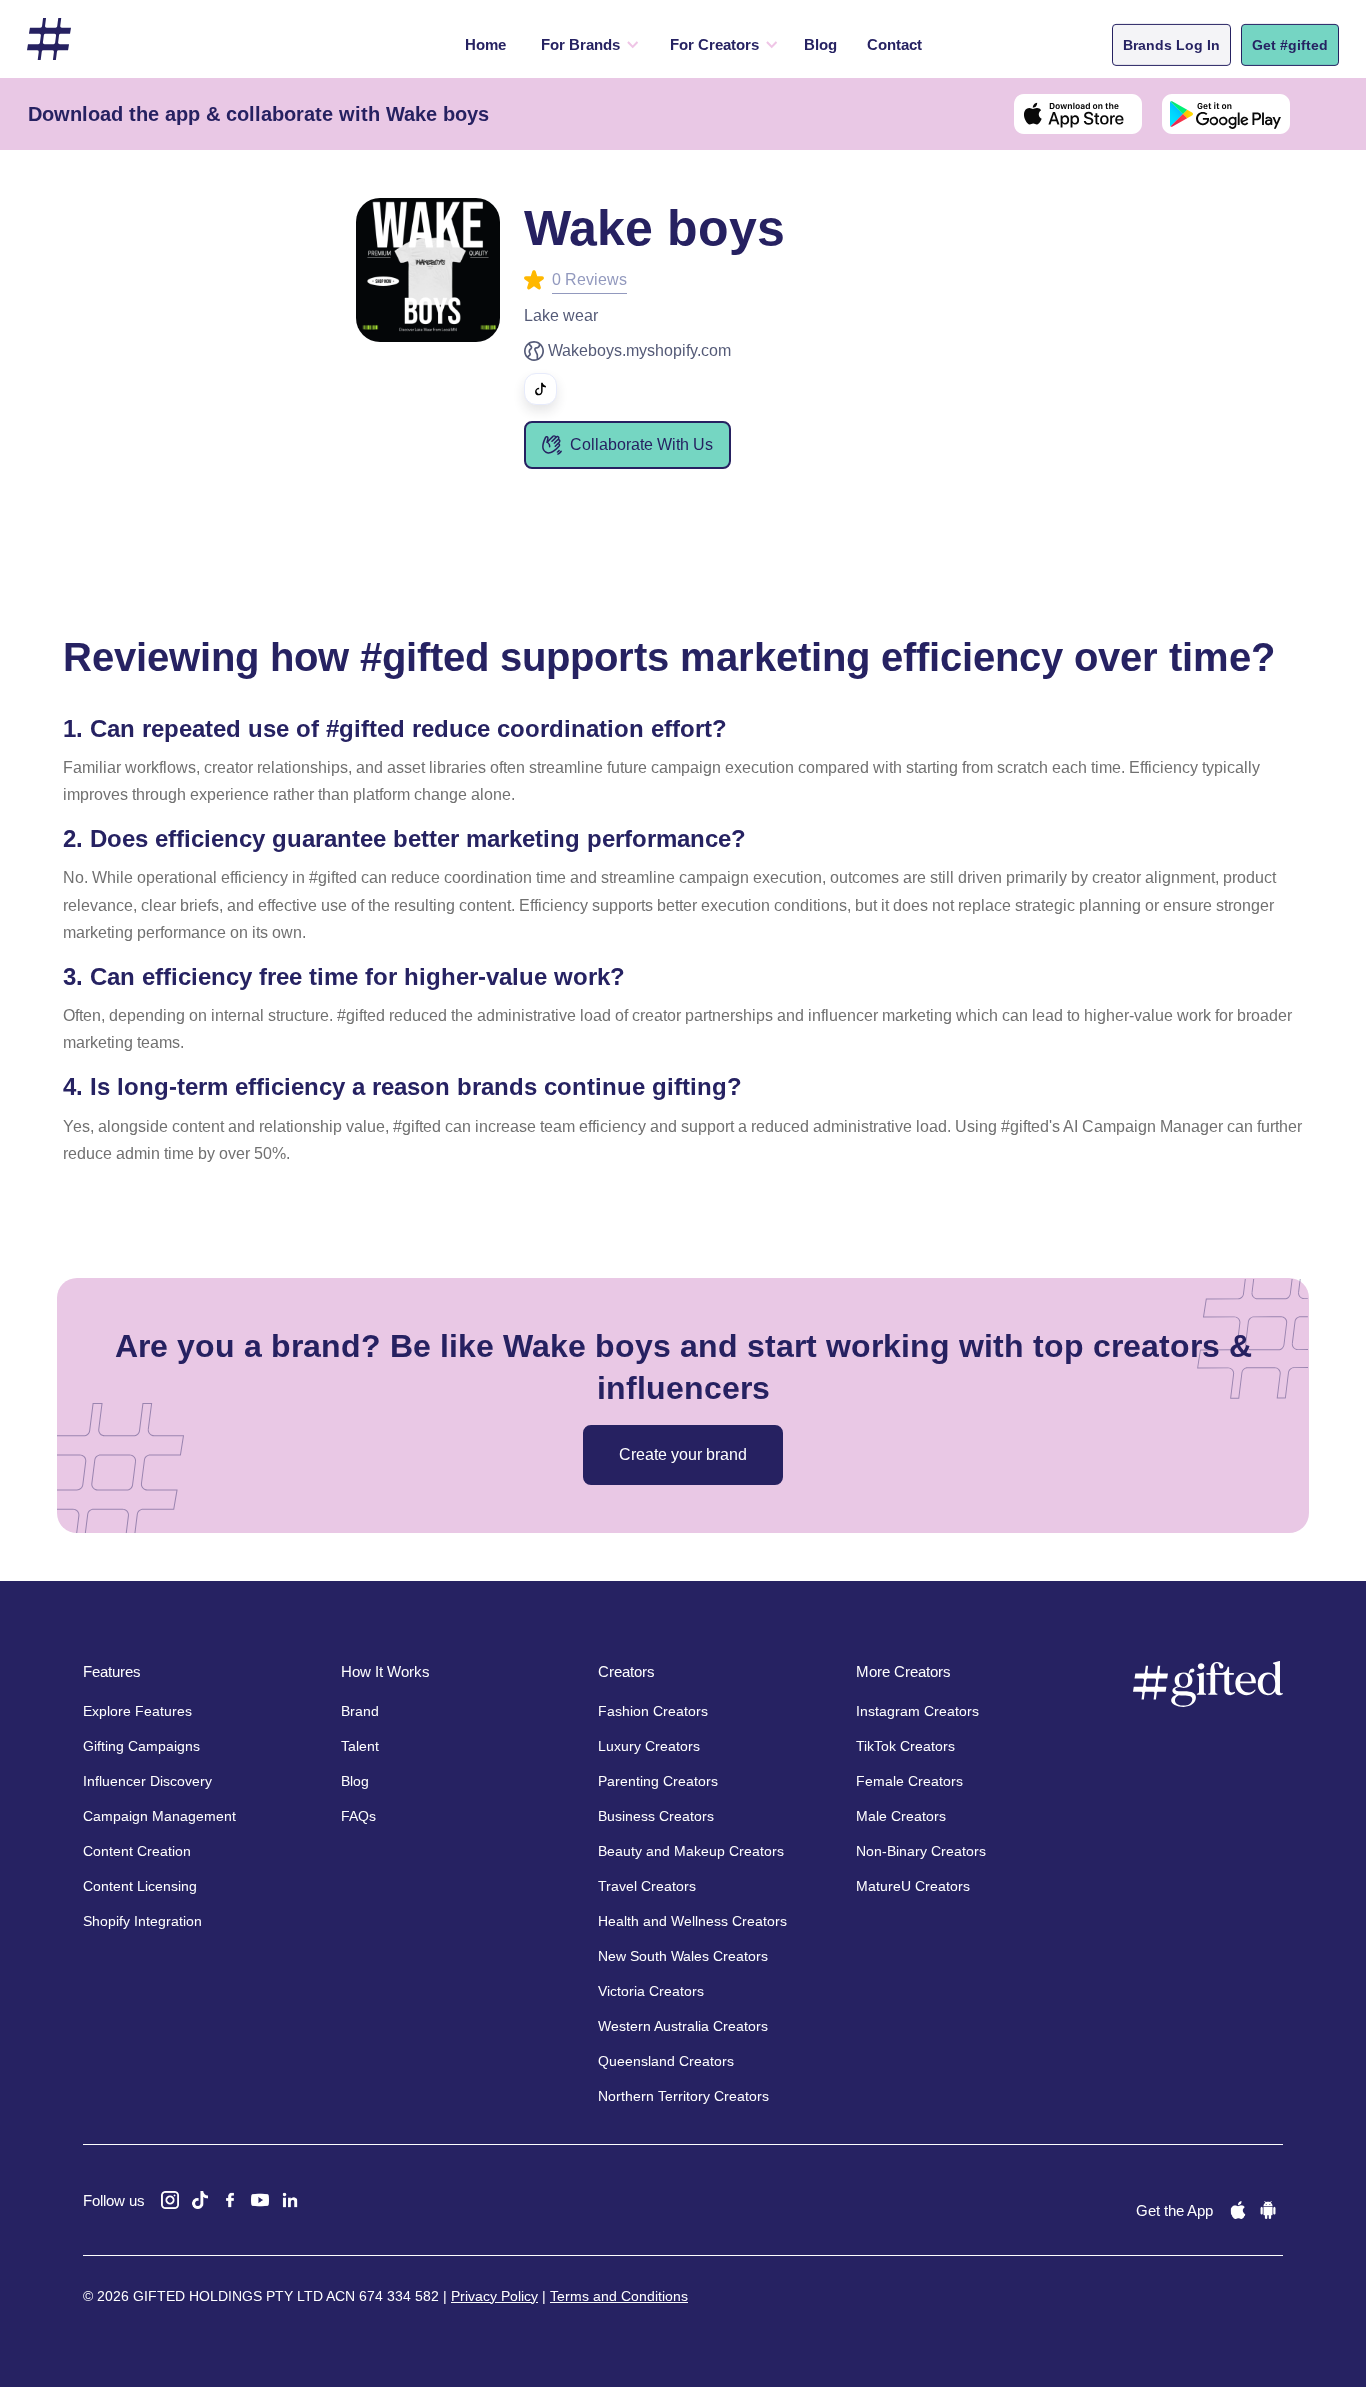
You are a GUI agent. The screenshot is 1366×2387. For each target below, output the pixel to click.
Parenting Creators (658, 1781)
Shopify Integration (142, 1921)
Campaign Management (159, 1816)
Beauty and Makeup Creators (691, 1851)
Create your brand (683, 1454)
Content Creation (137, 1851)
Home (485, 44)
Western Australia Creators (683, 2026)
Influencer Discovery (147, 1781)
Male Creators (901, 1816)
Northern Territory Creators (683, 2096)
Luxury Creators (649, 1746)
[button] (585, 45)
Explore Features (137, 1711)
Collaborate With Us (641, 444)
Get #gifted (1290, 45)
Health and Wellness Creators (692, 1921)
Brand (360, 1711)
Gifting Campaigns (141, 1746)
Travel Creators (647, 1886)
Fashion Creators (653, 1711)
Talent (360, 1746)
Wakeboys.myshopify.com (639, 350)
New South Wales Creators (683, 1956)
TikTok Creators (905, 1746)
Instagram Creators (917, 1711)
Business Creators (656, 1816)
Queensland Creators (666, 2061)
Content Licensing (140, 1886)
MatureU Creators (913, 1886)
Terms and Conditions (619, 2296)
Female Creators (909, 1781)
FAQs (358, 1816)
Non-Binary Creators (921, 1851)
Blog (820, 44)
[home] (49, 39)
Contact (894, 44)
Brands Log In (1171, 45)
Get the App (1174, 2210)
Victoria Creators (651, 1991)
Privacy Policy (494, 2296)
